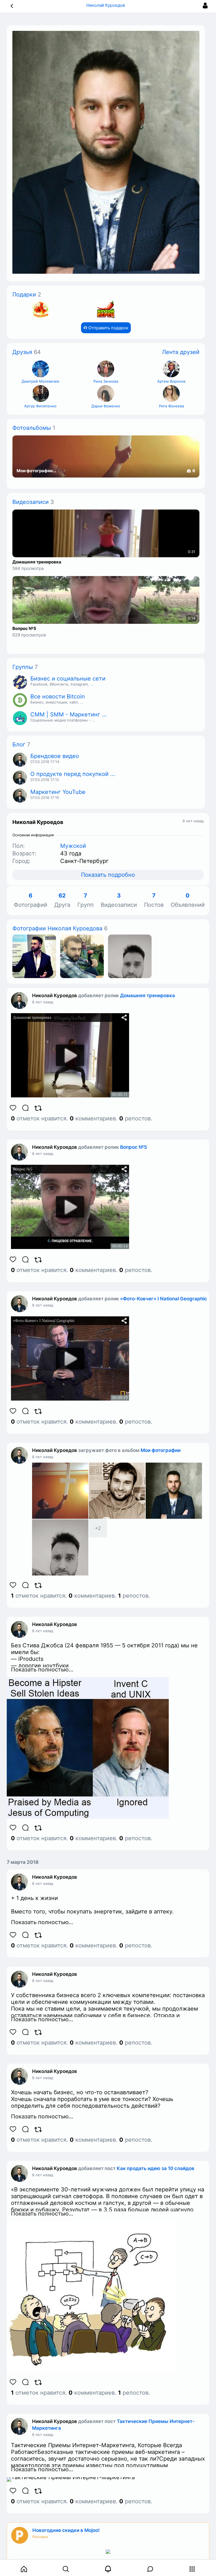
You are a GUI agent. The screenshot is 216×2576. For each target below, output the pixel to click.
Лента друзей (181, 352)
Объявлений (188, 900)
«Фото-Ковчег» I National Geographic (164, 1299)
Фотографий (31, 900)
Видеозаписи (31, 502)
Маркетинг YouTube (58, 792)
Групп (85, 900)
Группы (23, 667)
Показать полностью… (42, 1670)
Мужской (73, 846)
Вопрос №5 (24, 629)
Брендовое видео (55, 756)
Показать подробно (108, 875)
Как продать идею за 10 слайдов (156, 2168)
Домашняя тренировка (37, 562)
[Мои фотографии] (34, 956)
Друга (62, 900)
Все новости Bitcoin (58, 696)
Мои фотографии (161, 1450)
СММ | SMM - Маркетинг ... (69, 714)
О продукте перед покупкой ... (73, 774)
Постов (154, 900)
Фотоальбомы (32, 428)
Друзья (22, 352)
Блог (19, 745)
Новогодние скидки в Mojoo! (66, 2530)
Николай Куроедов (55, 995)
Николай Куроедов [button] (106, 5)
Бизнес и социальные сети (68, 679)
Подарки (24, 294)
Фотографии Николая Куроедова (57, 928)
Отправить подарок (108, 328)
